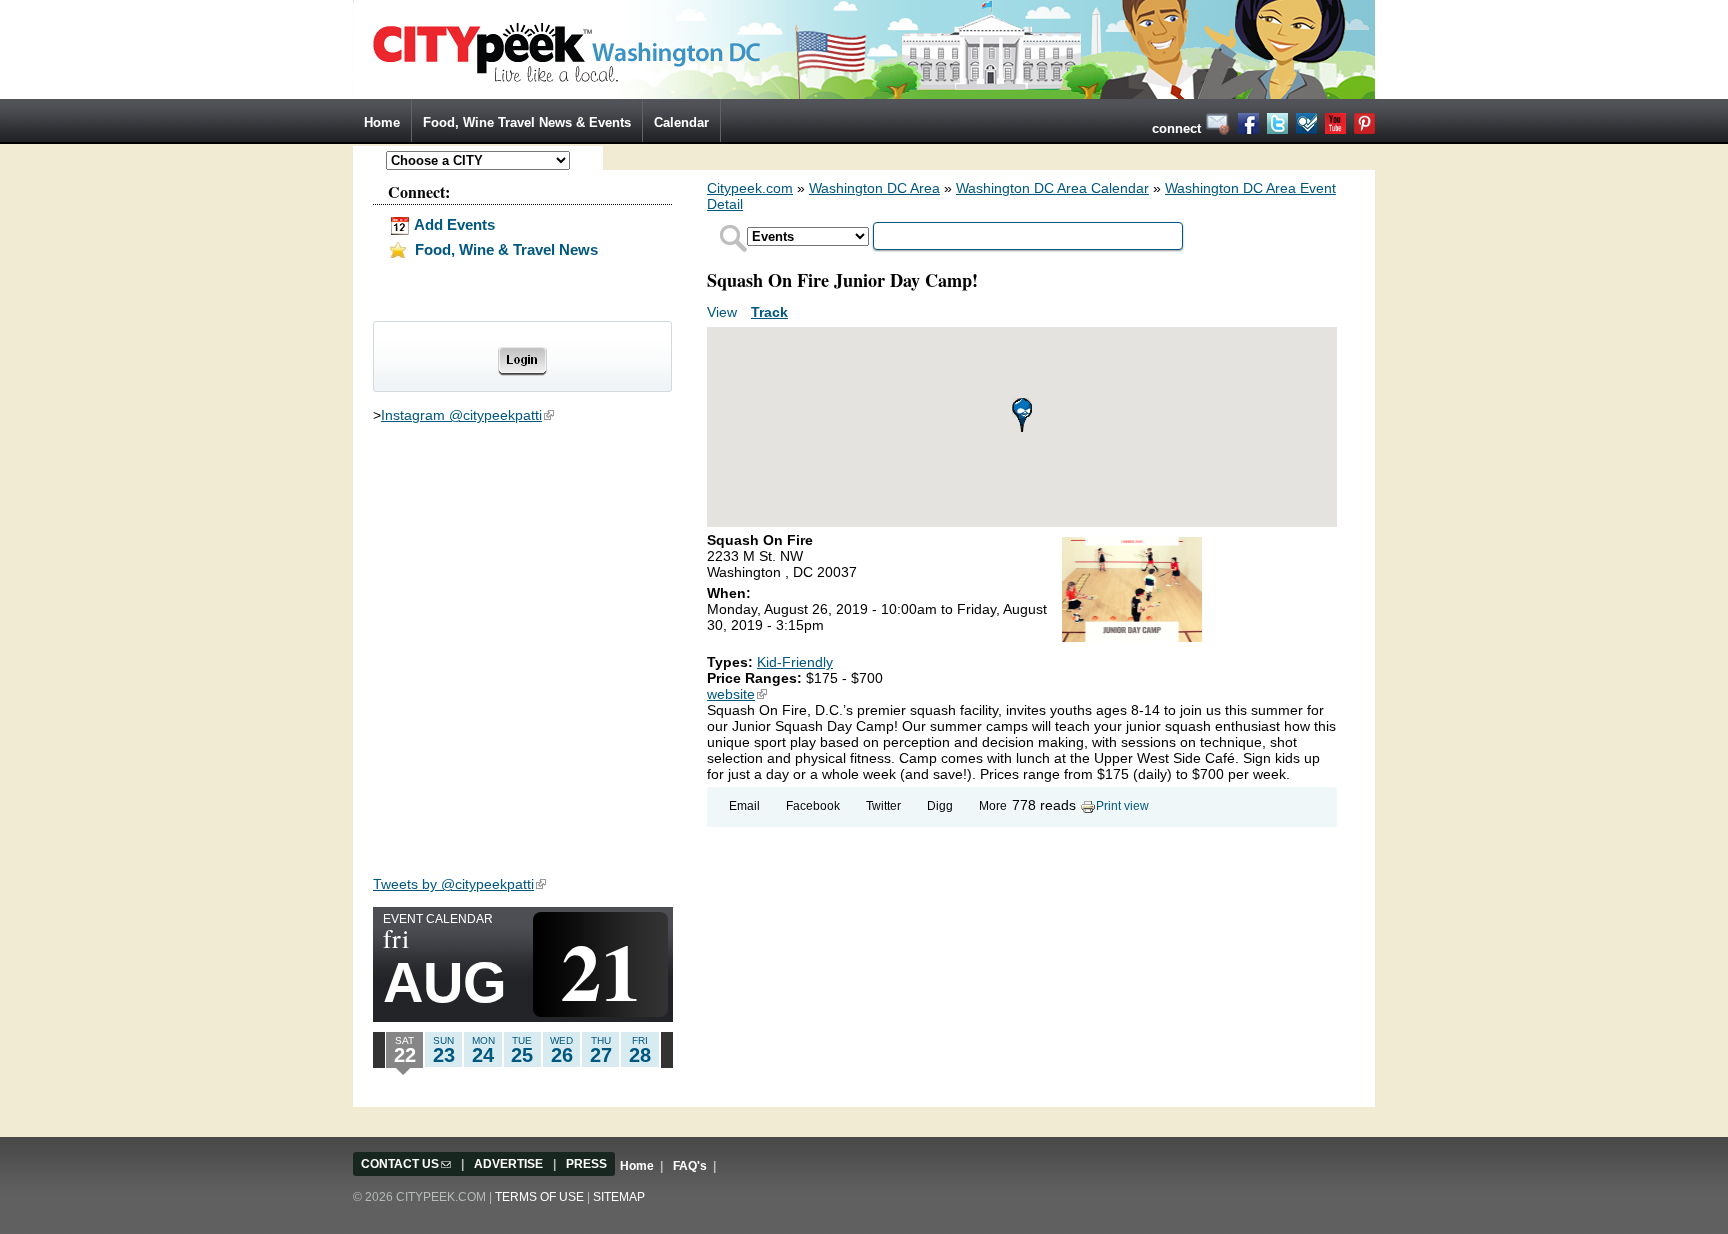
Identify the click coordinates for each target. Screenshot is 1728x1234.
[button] (1022, 415)
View (724, 312)
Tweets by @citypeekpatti (459, 884)
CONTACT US (406, 1164)
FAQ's (690, 1166)
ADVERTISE (508, 1164)
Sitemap (619, 1197)
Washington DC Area (874, 188)
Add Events (453, 224)
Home (382, 122)
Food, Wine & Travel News (504, 249)
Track (769, 312)
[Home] (864, 48)
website (737, 694)
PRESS (586, 1164)
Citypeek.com (750, 188)
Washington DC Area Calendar (1052, 188)
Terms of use (539, 1197)
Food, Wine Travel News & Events (527, 122)
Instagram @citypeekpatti (467, 415)
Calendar (681, 122)
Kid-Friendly (795, 662)
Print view (1122, 806)
